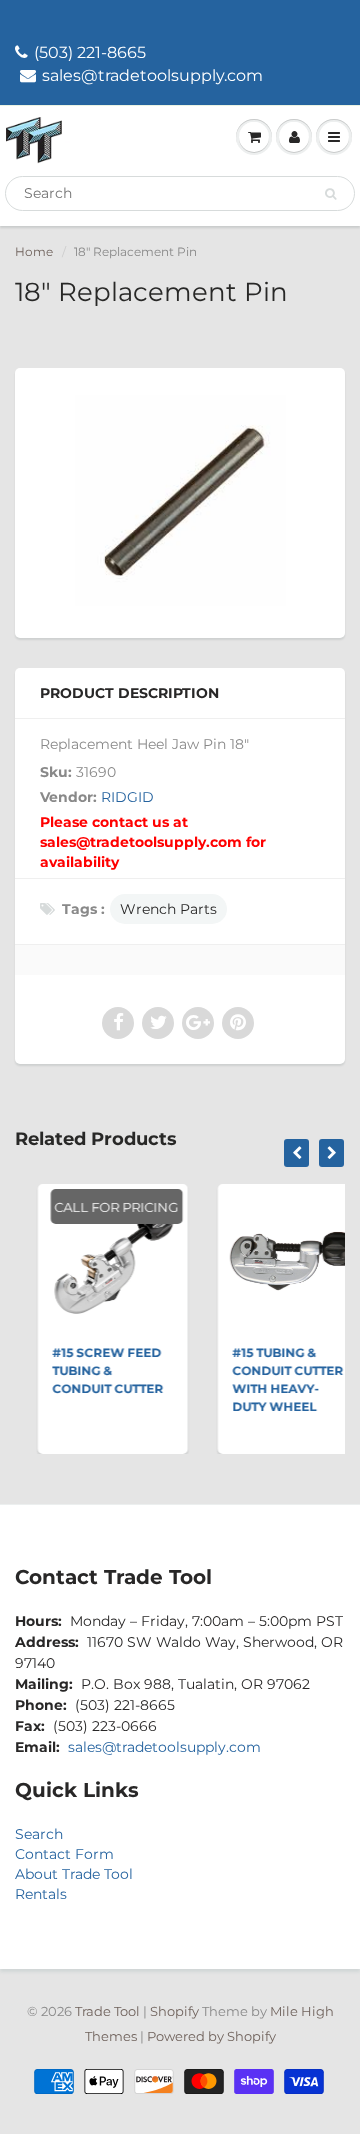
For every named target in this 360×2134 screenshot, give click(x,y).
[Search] (330, 194)
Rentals (41, 1894)
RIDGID (127, 797)
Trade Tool (107, 2011)
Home (34, 251)
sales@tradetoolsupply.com (152, 75)
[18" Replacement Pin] (180, 500)
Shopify (174, 2011)
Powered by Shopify (211, 2036)
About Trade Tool (74, 1874)
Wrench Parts (168, 909)
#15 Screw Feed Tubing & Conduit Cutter (92, 1370)
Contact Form (64, 1854)
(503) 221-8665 (90, 52)
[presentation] (296, 1153)
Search (39, 1834)
